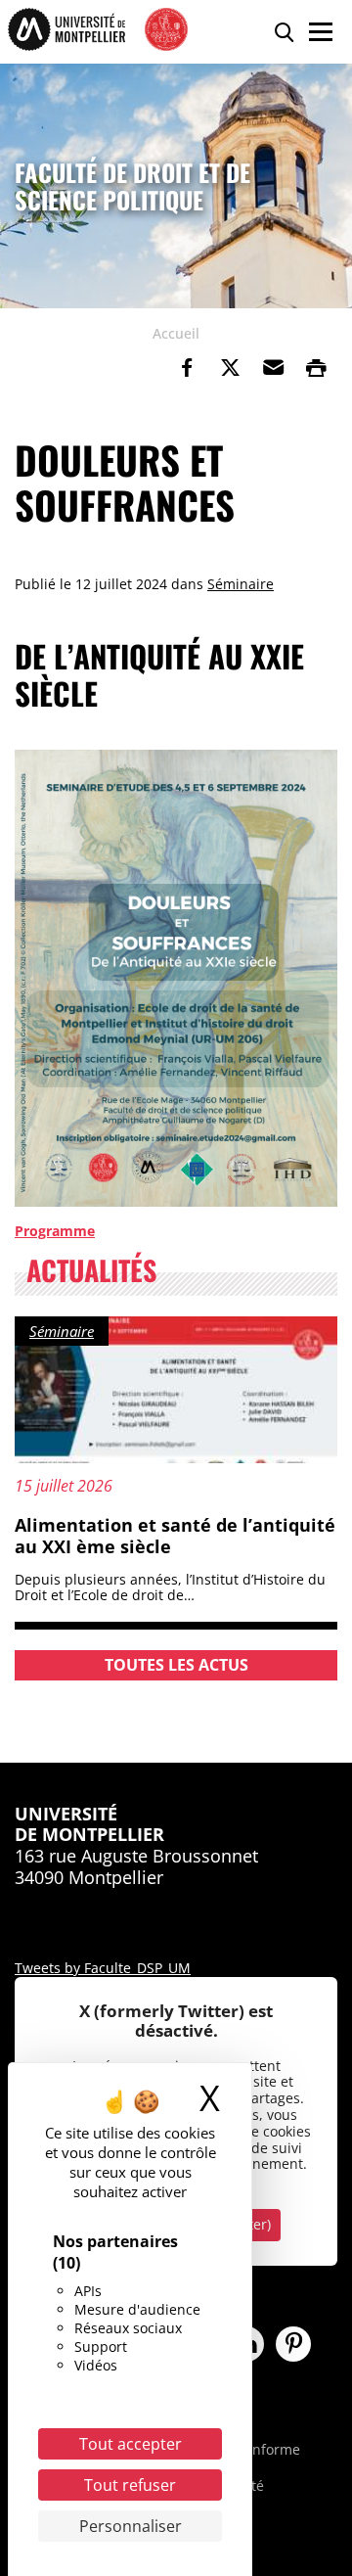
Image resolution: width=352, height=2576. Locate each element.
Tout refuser (130, 2485)
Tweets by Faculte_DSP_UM (103, 1968)
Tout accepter (131, 2444)
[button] (273, 368)
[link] (187, 368)
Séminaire (241, 584)
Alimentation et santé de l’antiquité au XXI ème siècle (175, 1536)
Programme (55, 1231)
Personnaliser (131, 2526)
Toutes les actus (176, 1665)
